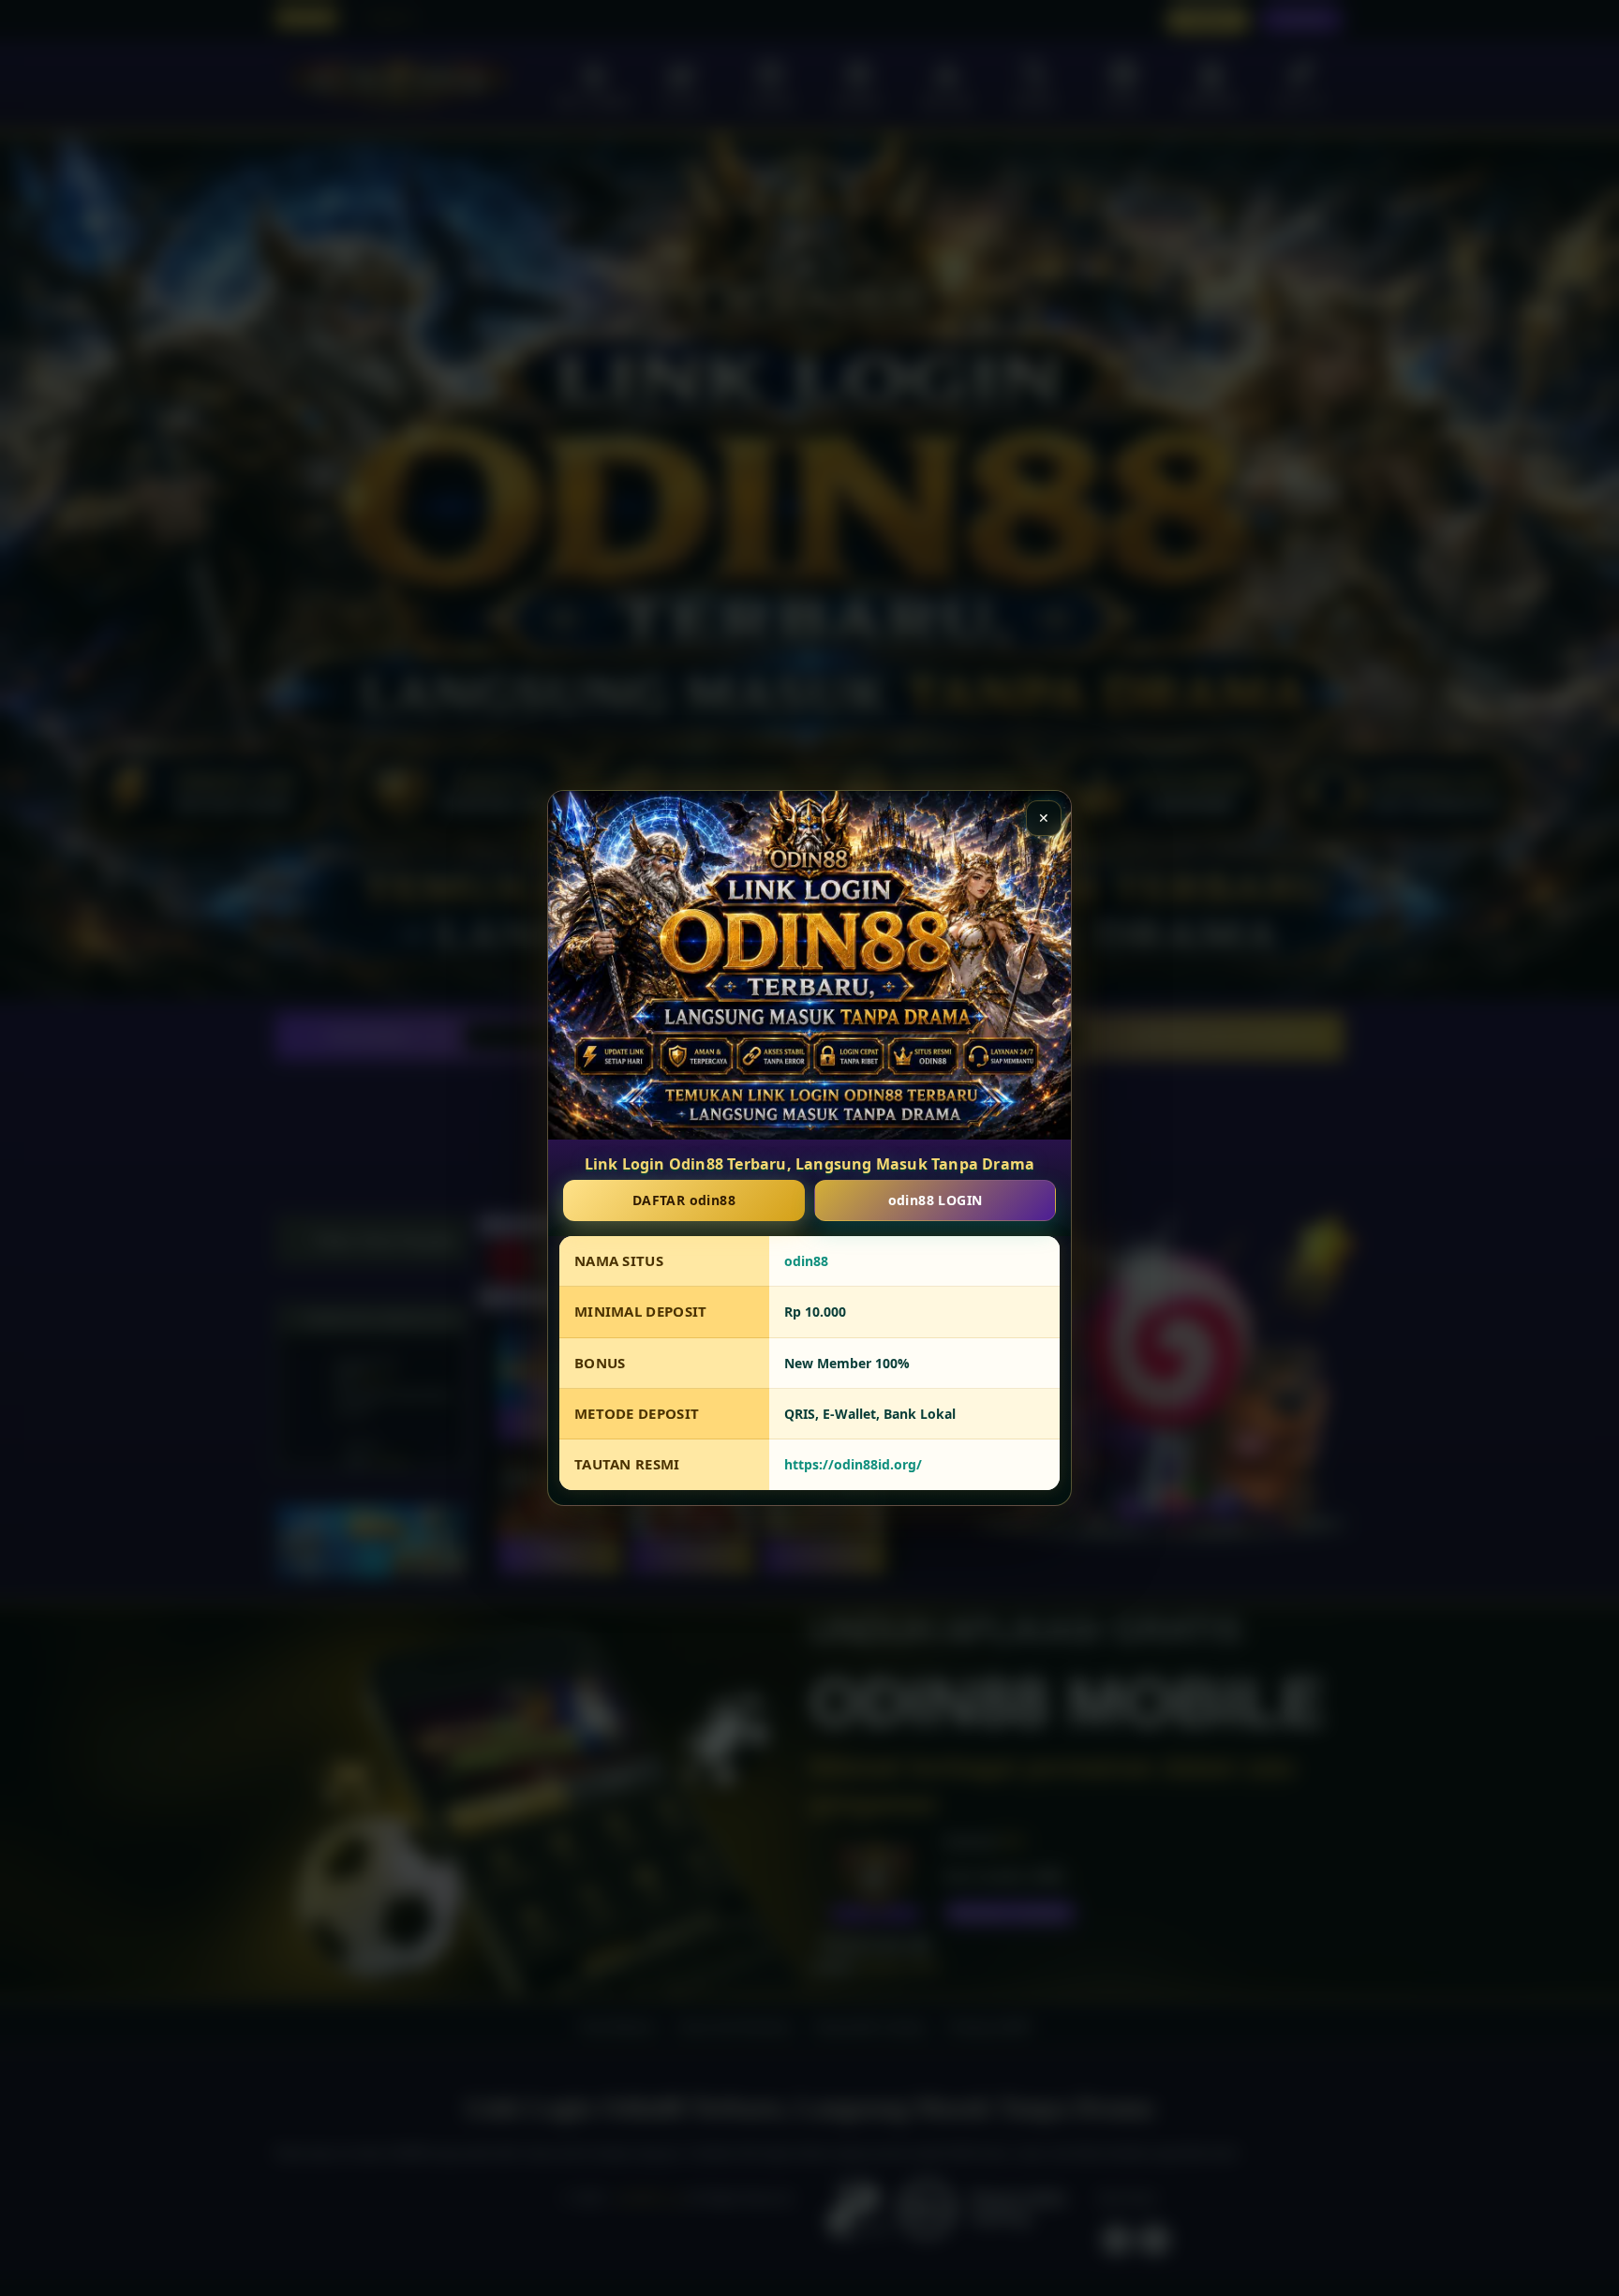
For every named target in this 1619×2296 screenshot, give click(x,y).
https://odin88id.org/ (853, 1465)
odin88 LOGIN (936, 1200)
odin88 (806, 1261)
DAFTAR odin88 (684, 1200)
